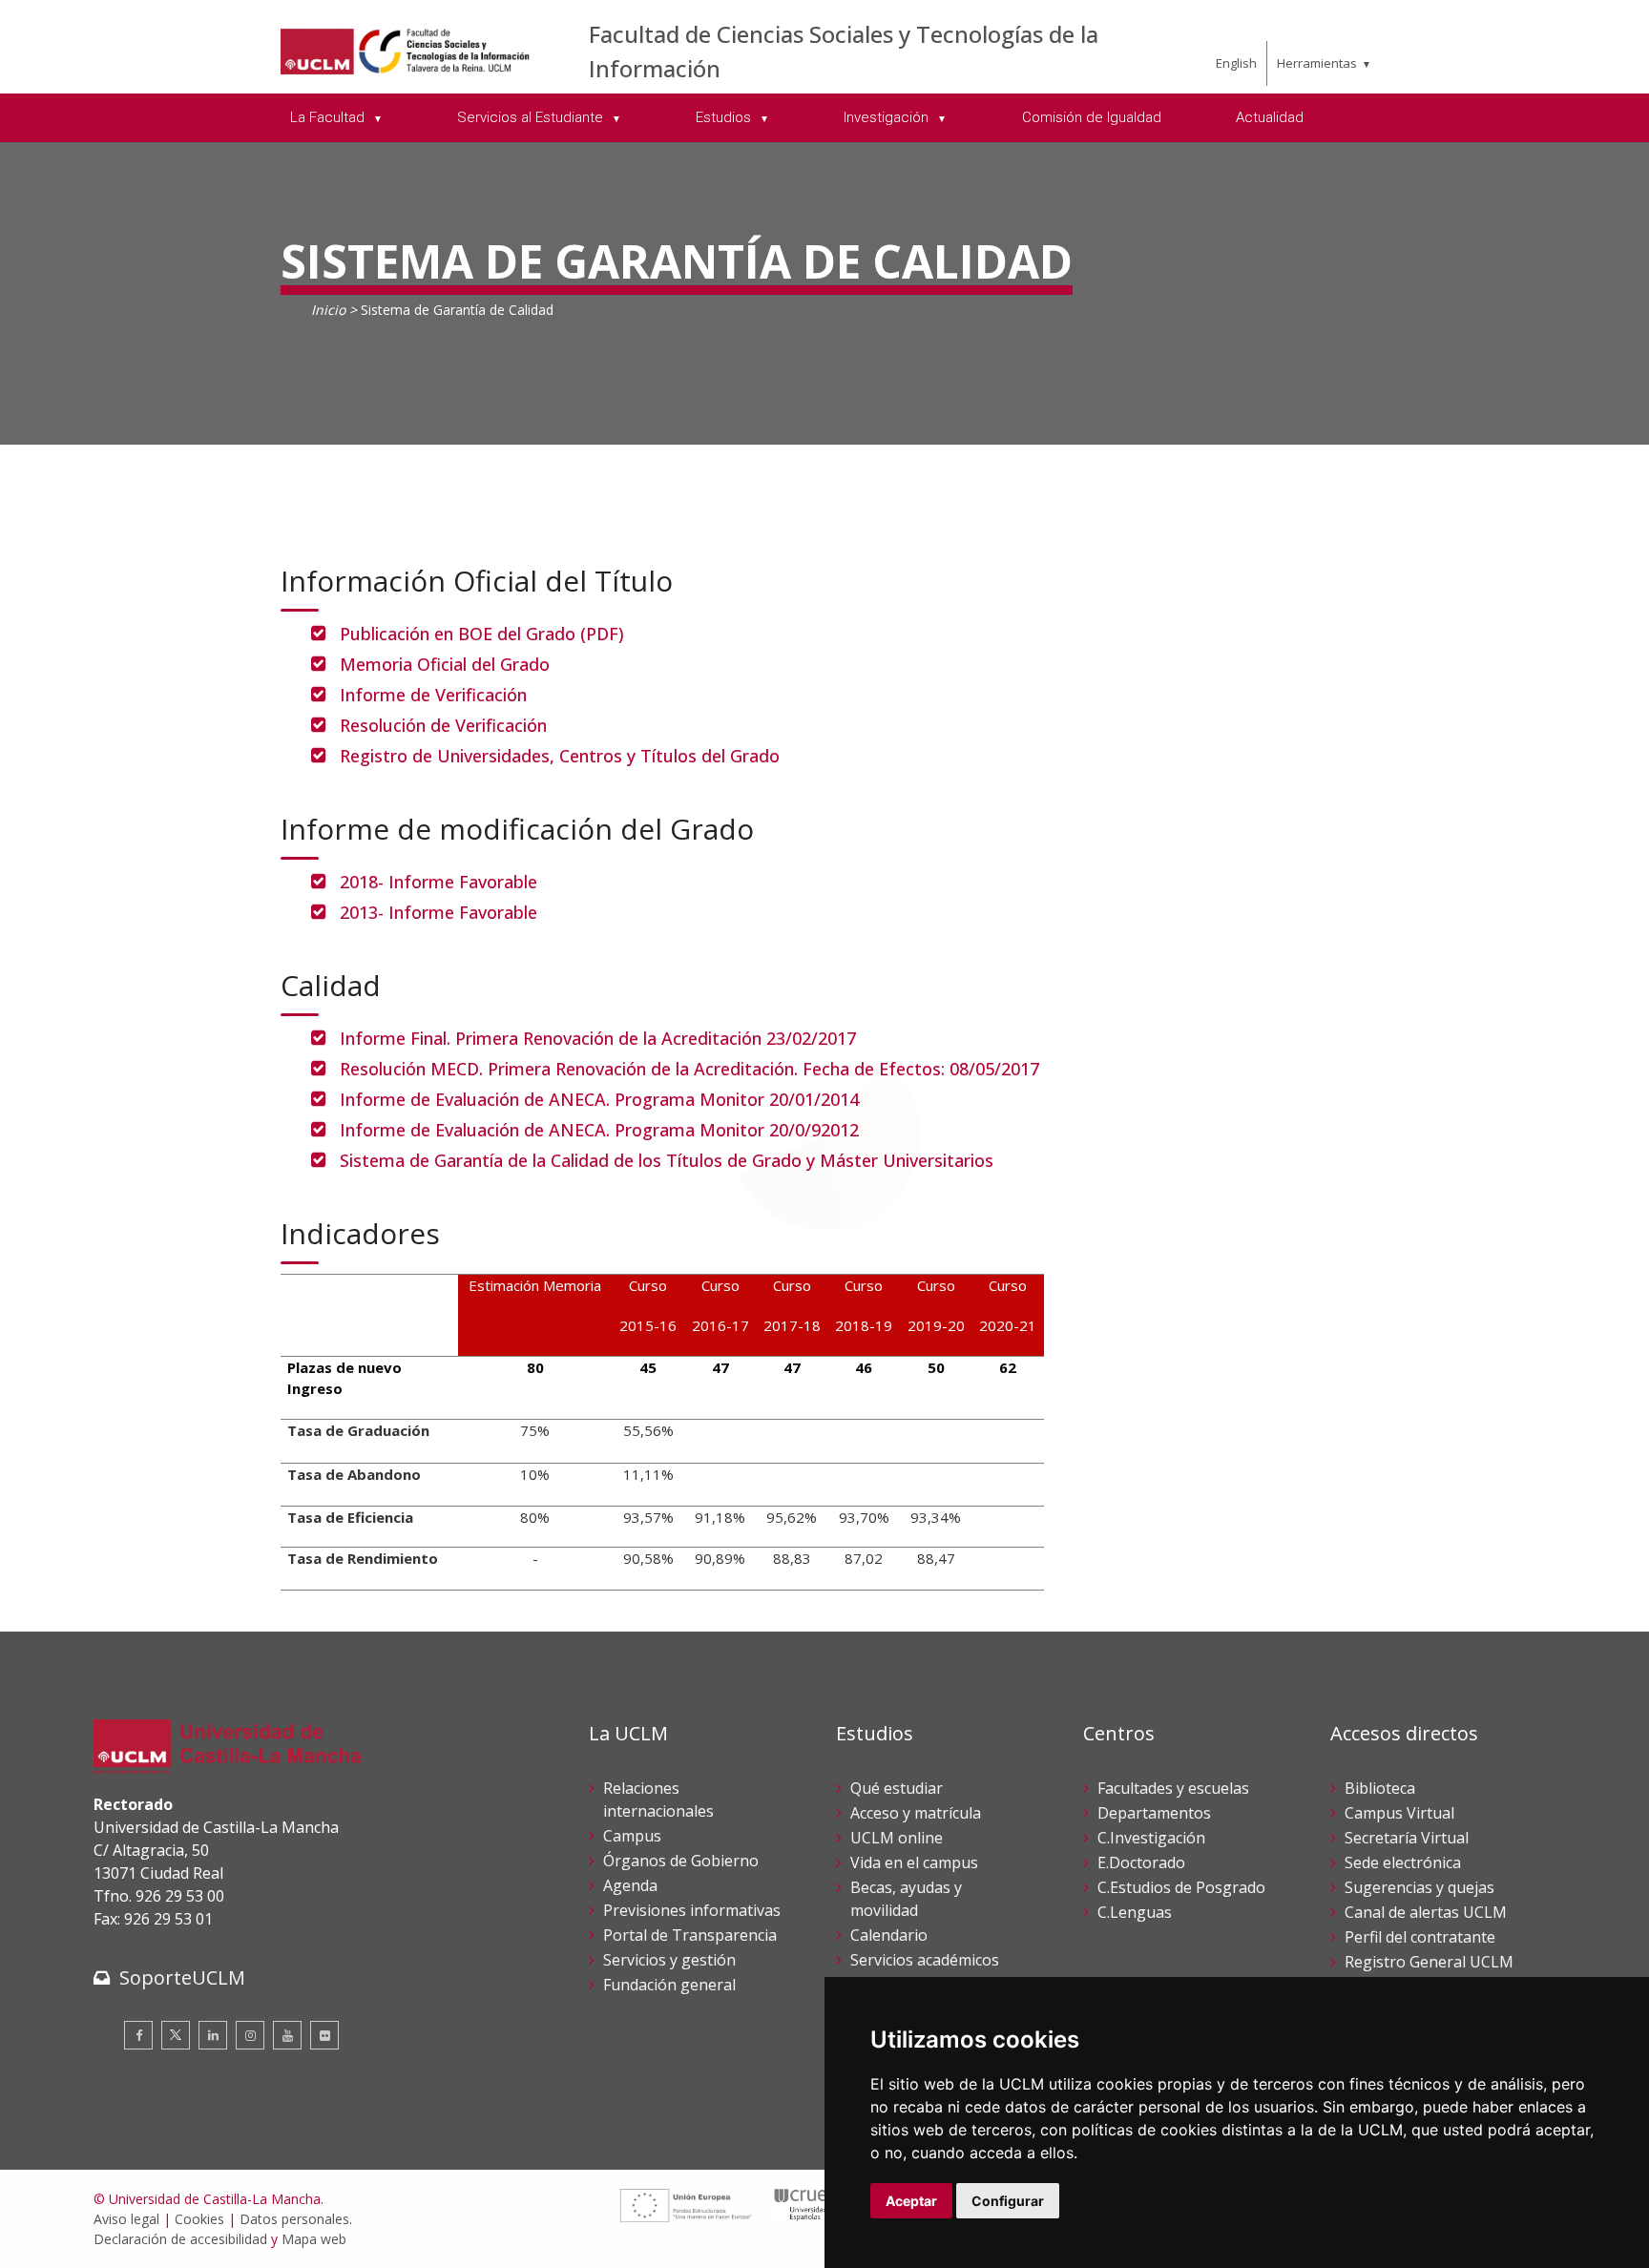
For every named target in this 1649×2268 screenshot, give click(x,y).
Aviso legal (126, 2219)
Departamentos (1154, 1813)
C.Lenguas (1135, 1912)
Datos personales (294, 2219)
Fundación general (669, 1985)
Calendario (889, 1935)
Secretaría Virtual (1407, 1838)
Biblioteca (1380, 1788)
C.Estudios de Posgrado (1181, 1887)
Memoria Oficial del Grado (445, 664)
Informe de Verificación (433, 695)
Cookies (199, 2219)
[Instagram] (250, 2035)
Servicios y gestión (669, 1960)
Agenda (630, 1885)
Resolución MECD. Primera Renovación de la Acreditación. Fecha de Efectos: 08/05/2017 (689, 1069)
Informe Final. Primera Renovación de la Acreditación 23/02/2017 (598, 1038)
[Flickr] (324, 2035)
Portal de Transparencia (690, 1935)
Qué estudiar (897, 1788)
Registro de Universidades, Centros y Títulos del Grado (560, 756)
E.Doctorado (1141, 1862)
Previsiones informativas (692, 1910)
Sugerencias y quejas (1419, 1887)
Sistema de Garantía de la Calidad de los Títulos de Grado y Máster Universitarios (667, 1160)
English (1236, 63)
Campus (632, 1836)
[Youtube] (287, 2035)
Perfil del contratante (1420, 1937)
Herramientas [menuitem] (1317, 63)
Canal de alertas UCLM (1426, 1912)
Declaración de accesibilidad (180, 2239)
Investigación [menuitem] (888, 117)
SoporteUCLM (182, 1977)
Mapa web (314, 2239)
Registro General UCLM (1429, 1962)
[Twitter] (176, 2035)
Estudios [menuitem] (725, 117)
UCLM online (897, 1838)
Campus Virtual (1399, 1813)
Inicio (328, 310)
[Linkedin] (213, 2035)
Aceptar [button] (911, 2201)
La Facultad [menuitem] (329, 117)
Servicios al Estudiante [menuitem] (532, 117)
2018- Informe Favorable (438, 882)
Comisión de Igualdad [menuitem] (1092, 117)
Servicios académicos (925, 1960)
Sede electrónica (1403, 1862)
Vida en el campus (914, 1862)
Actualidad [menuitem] (1270, 117)
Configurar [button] (1008, 2201)
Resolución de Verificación (443, 725)
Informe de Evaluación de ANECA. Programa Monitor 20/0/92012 (599, 1130)
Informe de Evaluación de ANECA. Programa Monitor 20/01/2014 (599, 1099)
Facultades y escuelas (1173, 1788)
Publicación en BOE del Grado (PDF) (482, 634)
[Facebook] (138, 2035)
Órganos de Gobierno (681, 1861)
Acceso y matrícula (916, 1813)
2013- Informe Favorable (438, 912)
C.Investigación (1151, 1838)
